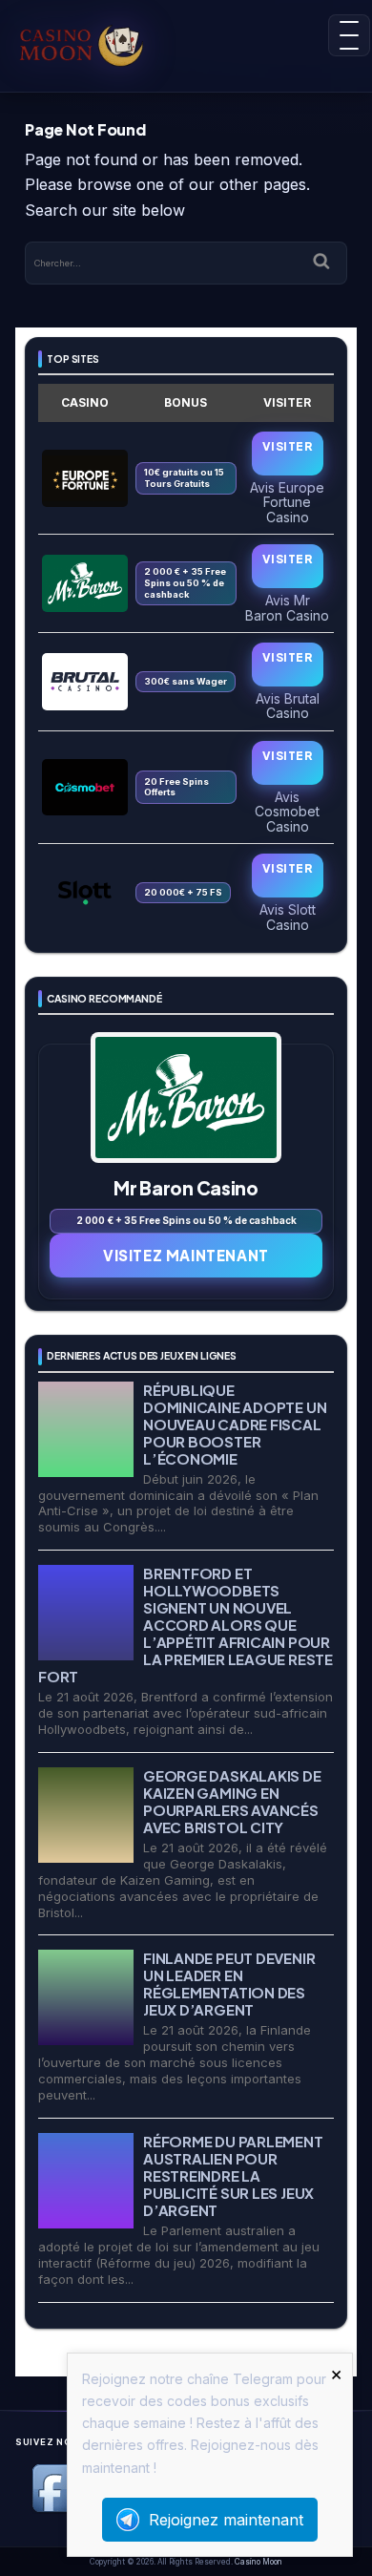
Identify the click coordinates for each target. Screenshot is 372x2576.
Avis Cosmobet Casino (287, 811)
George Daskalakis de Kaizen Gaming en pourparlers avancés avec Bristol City (232, 1801)
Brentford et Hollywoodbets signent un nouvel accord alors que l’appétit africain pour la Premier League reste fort (186, 1625)
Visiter (287, 446)
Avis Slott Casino (288, 917)
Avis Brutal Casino (288, 706)
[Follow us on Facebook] (56, 2509)
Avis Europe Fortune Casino (287, 502)
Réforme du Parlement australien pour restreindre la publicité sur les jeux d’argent (233, 2175)
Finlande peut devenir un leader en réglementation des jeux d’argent (229, 1984)
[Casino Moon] (93, 43)
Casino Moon (258, 2562)
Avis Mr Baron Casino (287, 607)
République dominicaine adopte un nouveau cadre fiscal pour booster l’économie (235, 1424)
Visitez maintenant (186, 1255)
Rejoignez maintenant (226, 2520)
